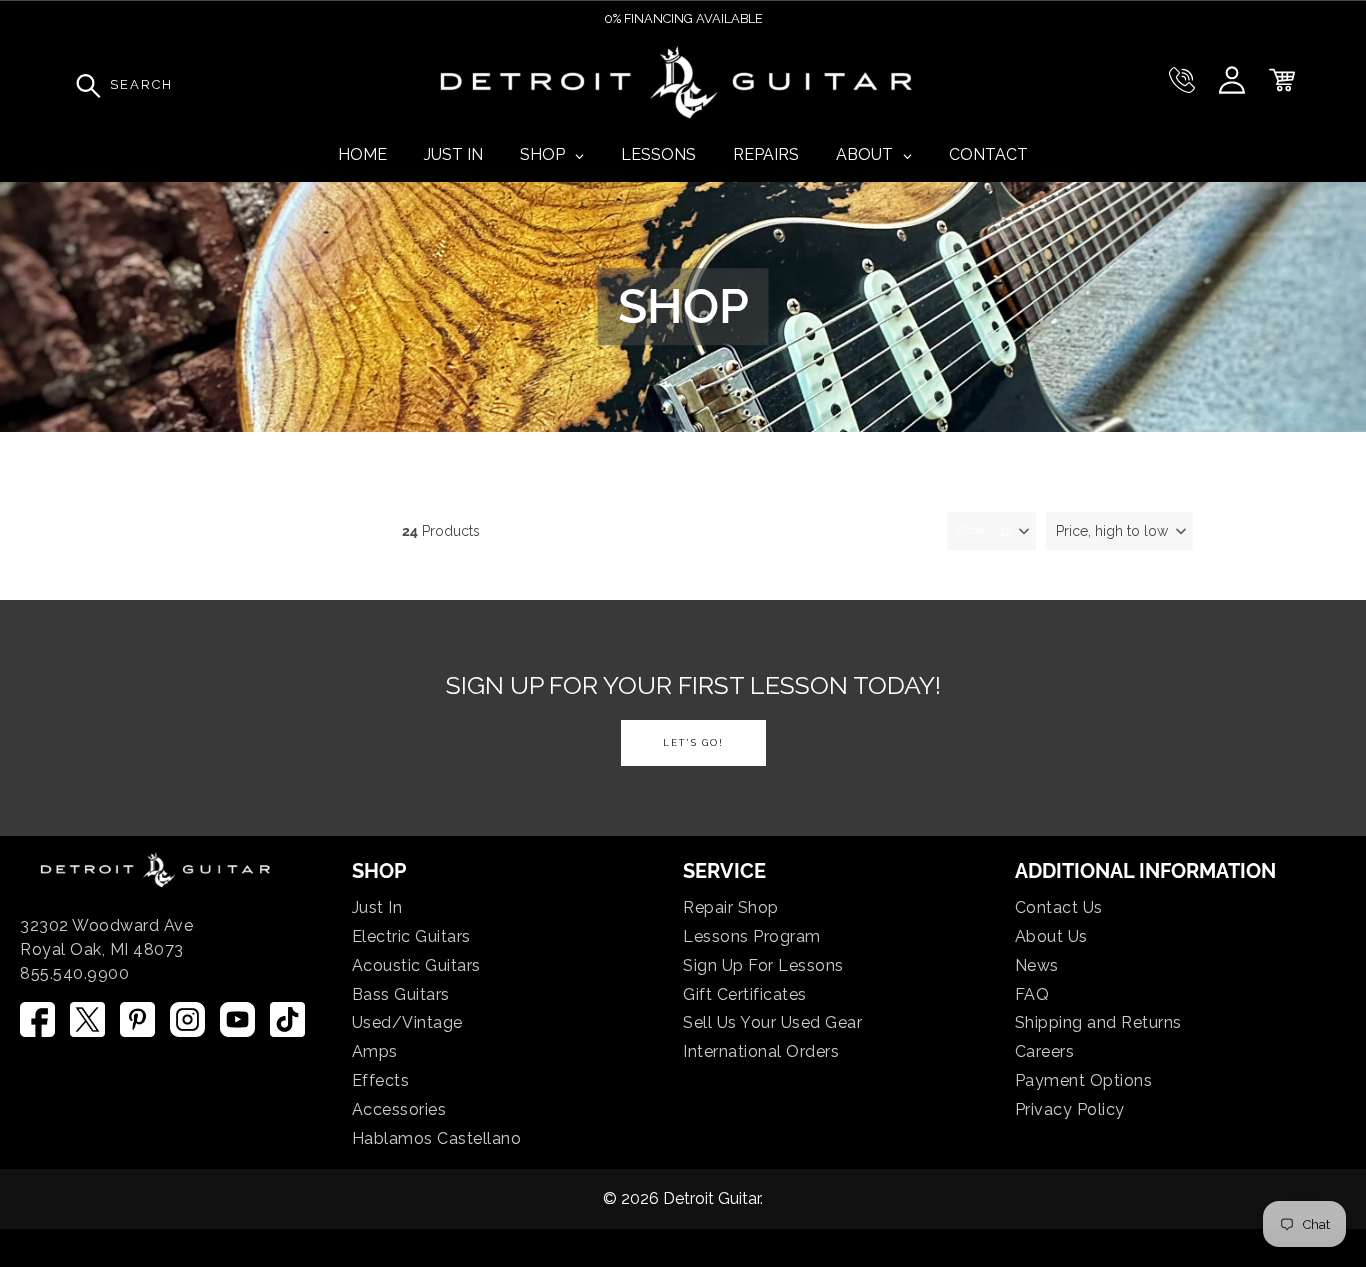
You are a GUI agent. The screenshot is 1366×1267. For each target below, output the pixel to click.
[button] (1119, 531)
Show (971, 530)
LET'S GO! (693, 742)
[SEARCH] (83, 85)
